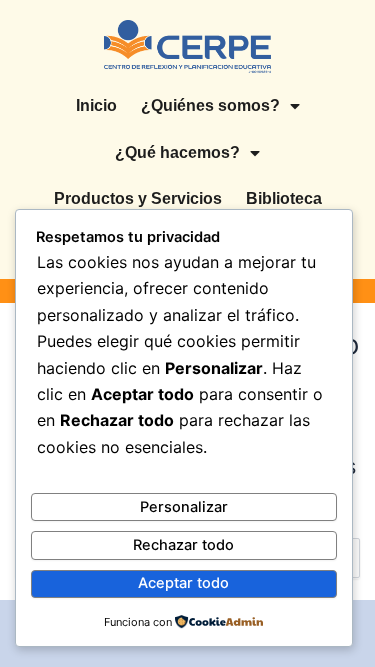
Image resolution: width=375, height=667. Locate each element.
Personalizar (184, 507)
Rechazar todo (183, 545)
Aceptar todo (183, 583)
